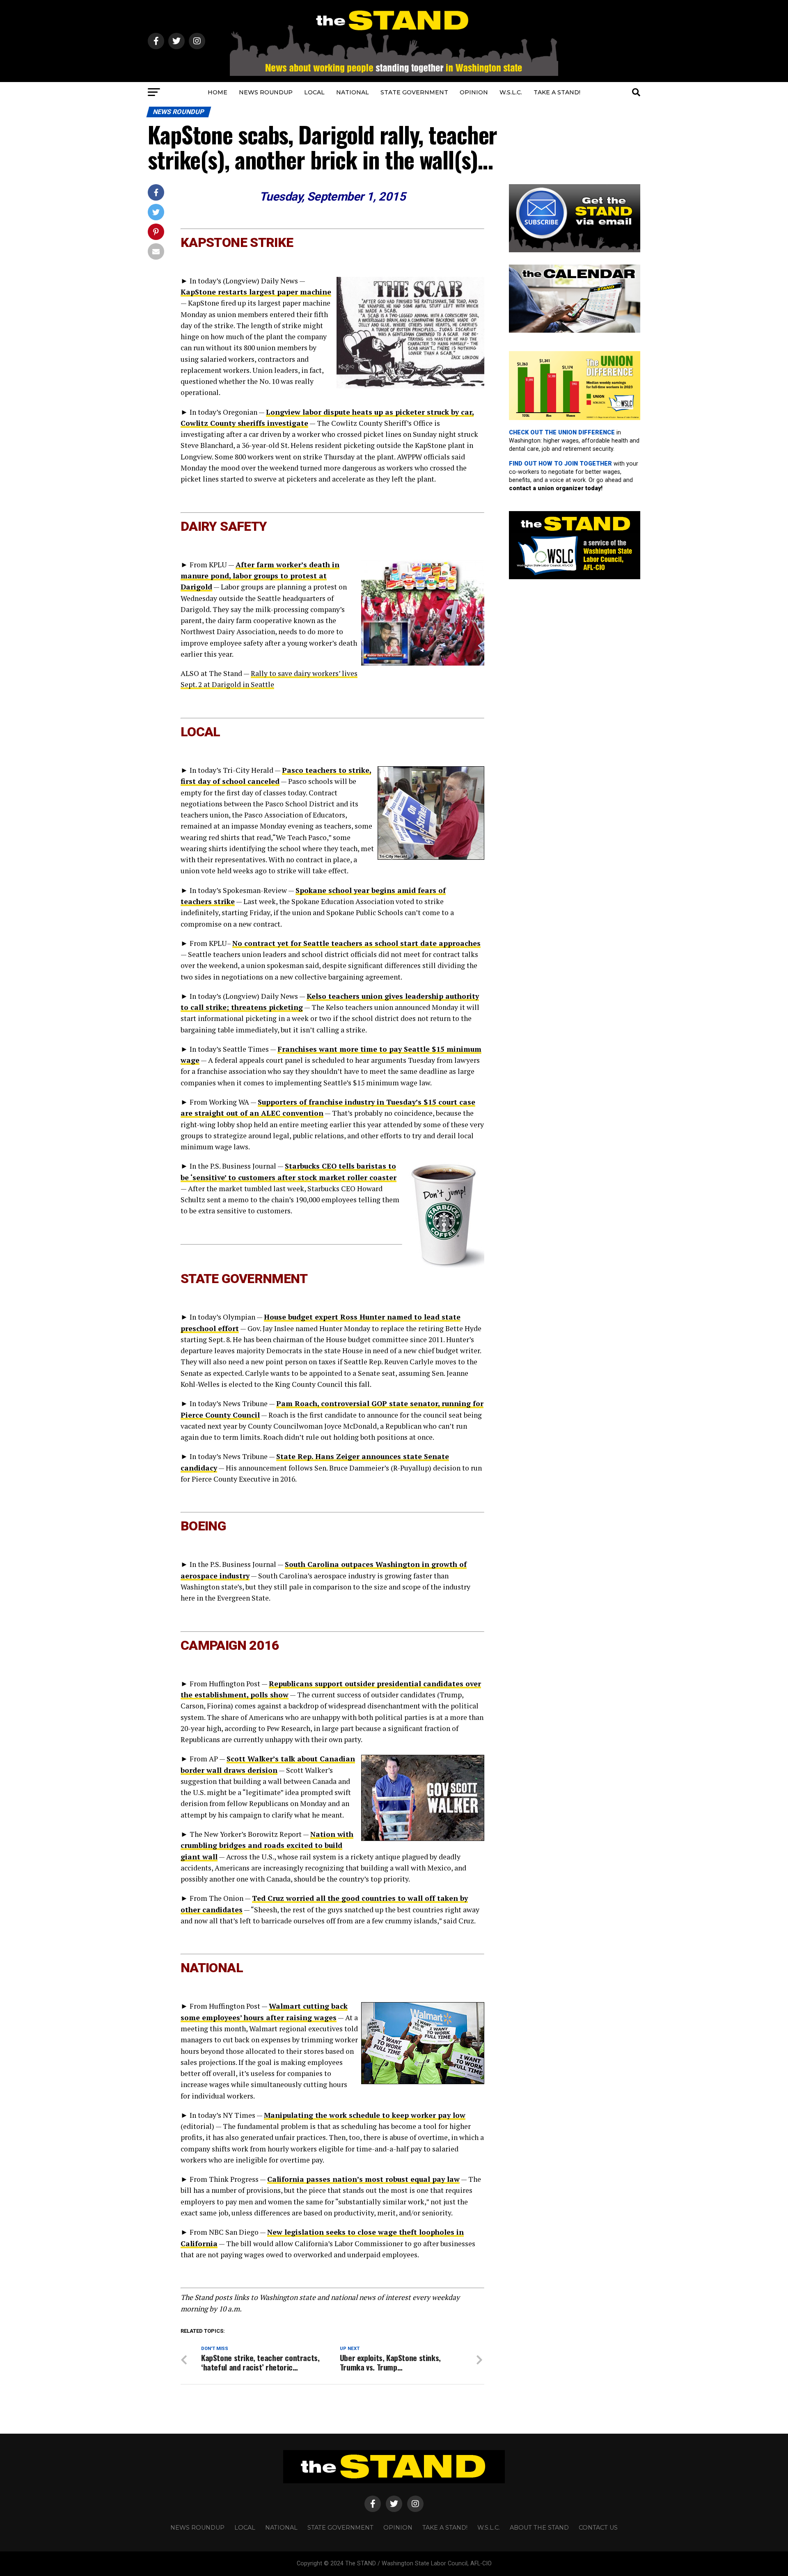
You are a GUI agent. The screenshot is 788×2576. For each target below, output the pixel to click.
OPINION (474, 92)
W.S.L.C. (511, 92)
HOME (218, 92)
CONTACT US (598, 2528)
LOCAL (314, 92)
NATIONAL (353, 92)
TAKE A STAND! (557, 92)
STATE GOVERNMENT (414, 92)
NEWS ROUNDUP (266, 92)
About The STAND (539, 2528)
